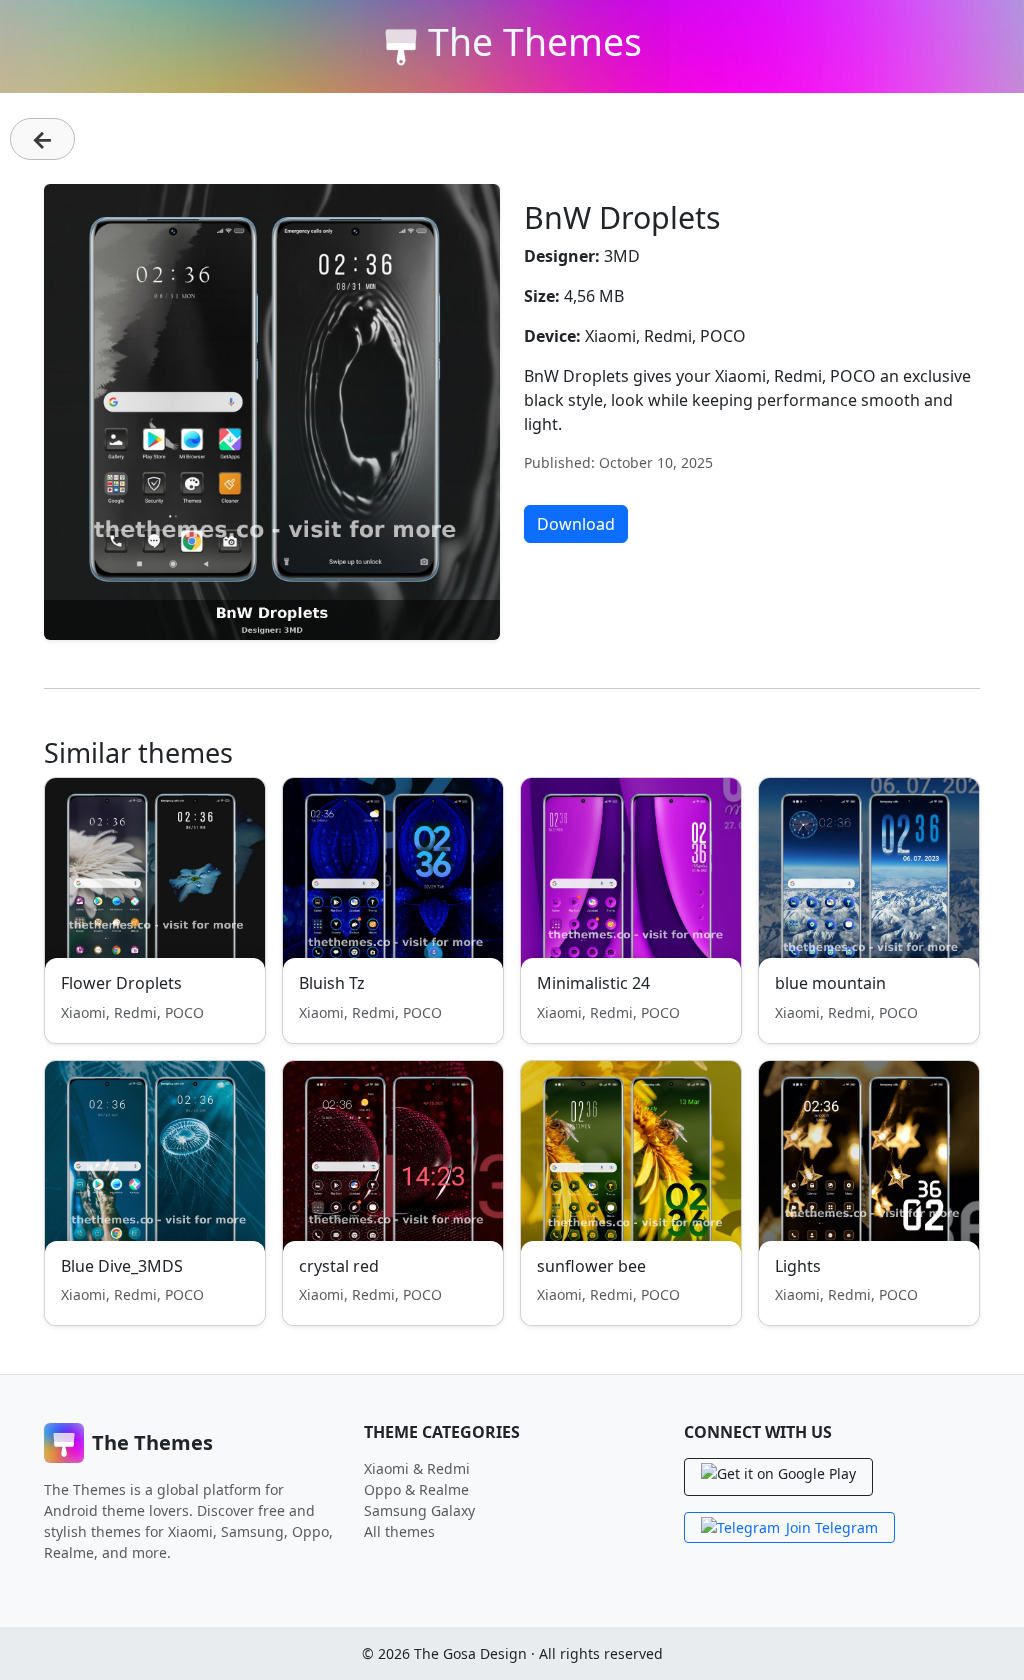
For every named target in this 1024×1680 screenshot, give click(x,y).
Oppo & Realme (416, 1489)
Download (576, 524)
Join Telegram (832, 1527)
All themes (399, 1531)
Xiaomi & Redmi (417, 1468)
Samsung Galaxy (419, 1510)
